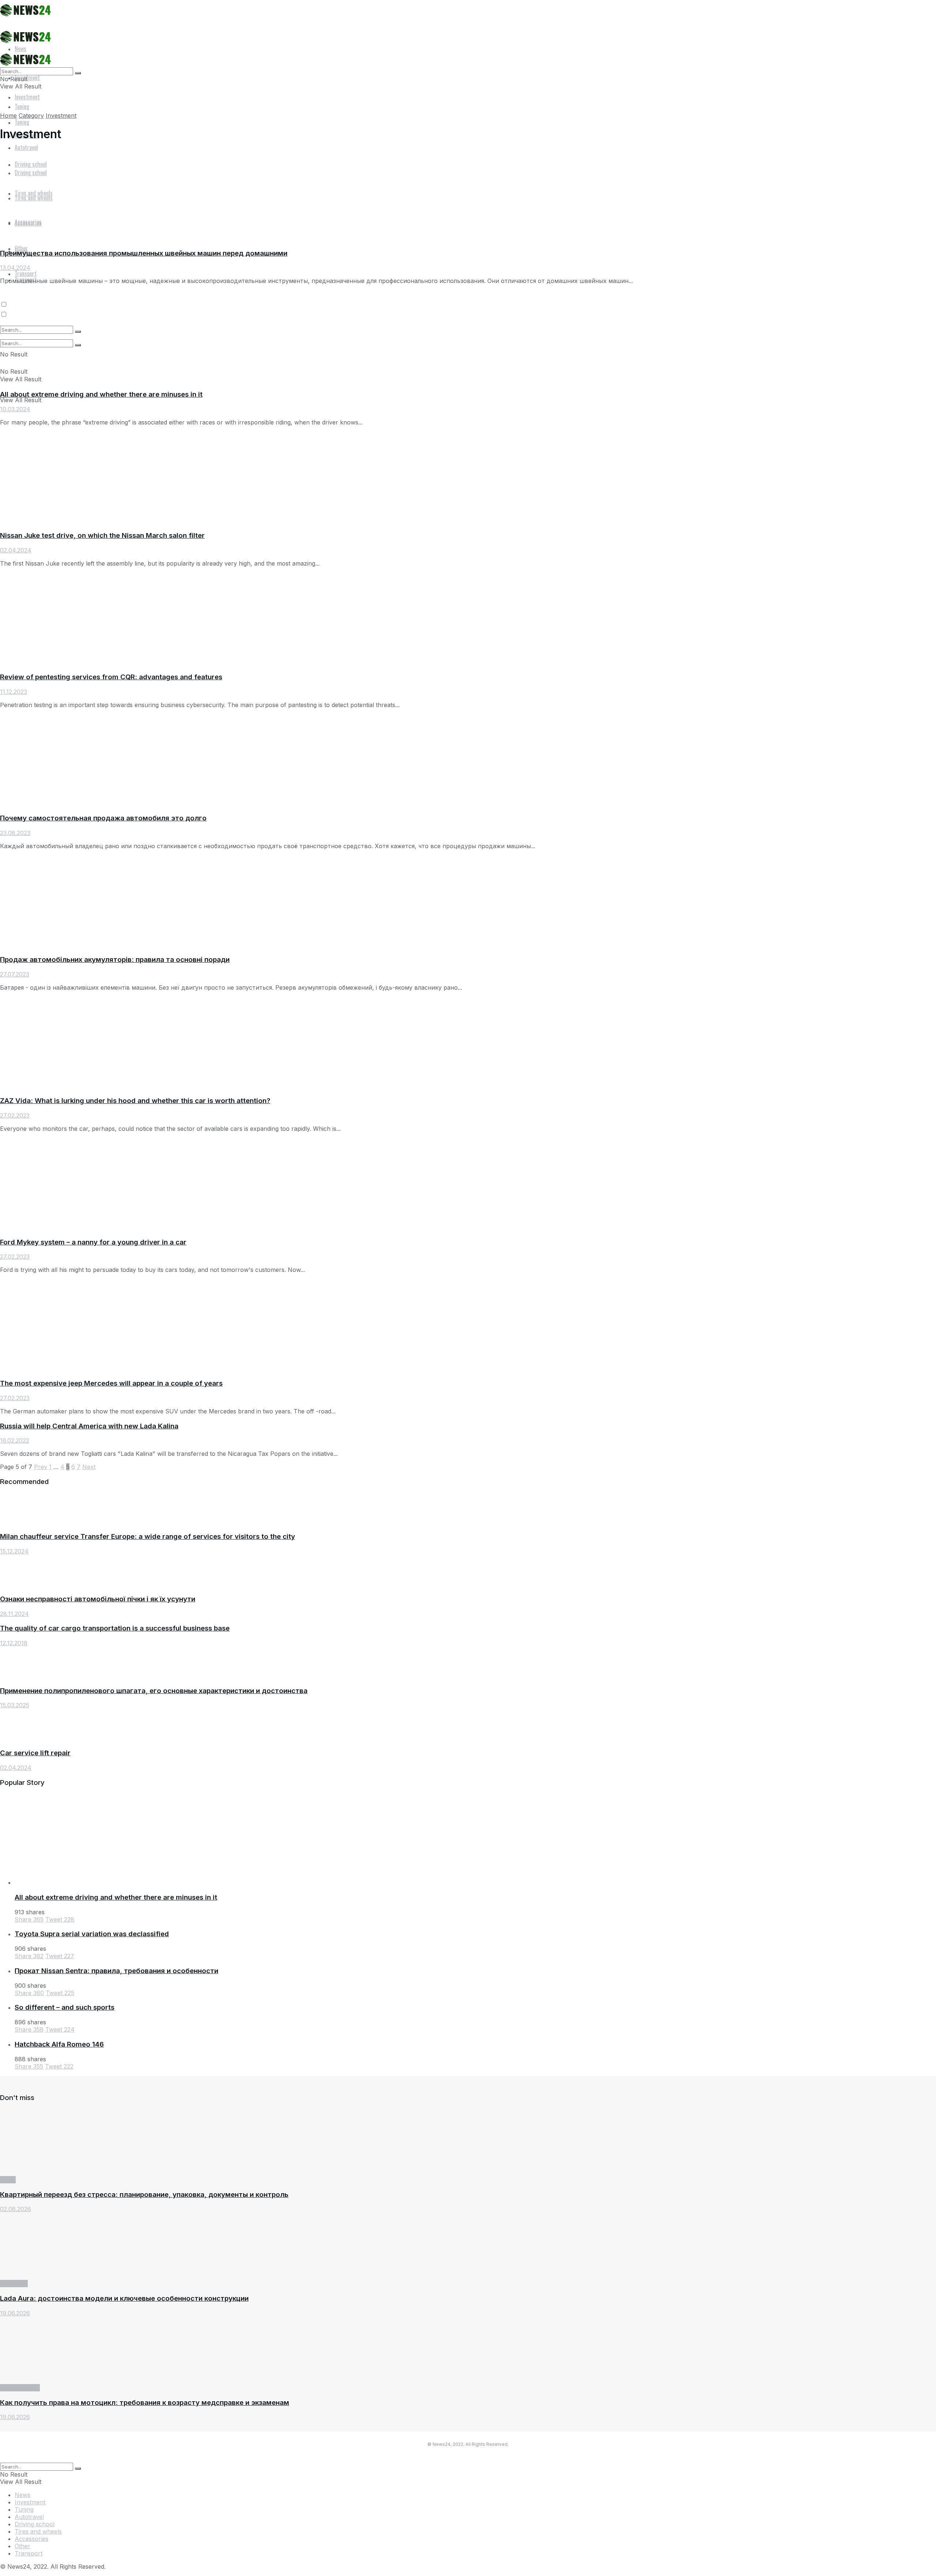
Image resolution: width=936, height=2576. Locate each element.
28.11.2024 (14, 1614)
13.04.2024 (15, 268)
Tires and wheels (38, 2531)
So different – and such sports (65, 2007)
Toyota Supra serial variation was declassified (92, 1934)
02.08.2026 (16, 2209)
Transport (26, 273)
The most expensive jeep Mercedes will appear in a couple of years (111, 1383)
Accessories (31, 2539)
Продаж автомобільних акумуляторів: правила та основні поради (115, 960)
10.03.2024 (15, 409)
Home (8, 116)
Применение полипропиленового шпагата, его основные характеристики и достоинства (154, 1691)
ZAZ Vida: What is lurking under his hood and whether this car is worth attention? (135, 1101)
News (8, 2180)
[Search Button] (78, 73)
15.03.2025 (15, 1705)
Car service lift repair (35, 1753)
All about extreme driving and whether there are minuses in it (101, 394)
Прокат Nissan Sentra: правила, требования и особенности (116, 1971)
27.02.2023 (15, 1115)
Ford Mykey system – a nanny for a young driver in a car (93, 1242)
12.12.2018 (14, 1643)
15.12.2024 (14, 1551)
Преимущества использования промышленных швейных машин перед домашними (144, 253)
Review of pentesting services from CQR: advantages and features (111, 677)
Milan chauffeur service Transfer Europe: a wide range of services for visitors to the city (148, 1536)
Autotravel (26, 147)
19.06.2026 (15, 2313)
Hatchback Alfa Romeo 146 (59, 2044)
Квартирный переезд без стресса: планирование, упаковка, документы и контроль (144, 2194)
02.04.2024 (16, 550)
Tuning (22, 122)
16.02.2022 (15, 1440)
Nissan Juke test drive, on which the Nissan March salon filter (102, 535)
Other (21, 248)
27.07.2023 (15, 974)
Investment (27, 97)
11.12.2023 (14, 692)
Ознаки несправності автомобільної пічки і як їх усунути (98, 1599)
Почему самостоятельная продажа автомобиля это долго (103, 818)
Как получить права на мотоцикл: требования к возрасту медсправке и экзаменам (145, 2403)
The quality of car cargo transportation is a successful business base (115, 1628)
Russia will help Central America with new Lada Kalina (89, 1426)
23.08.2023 (15, 833)
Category (31, 116)
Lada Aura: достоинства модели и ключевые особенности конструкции (124, 2298)
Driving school (20, 2388)
